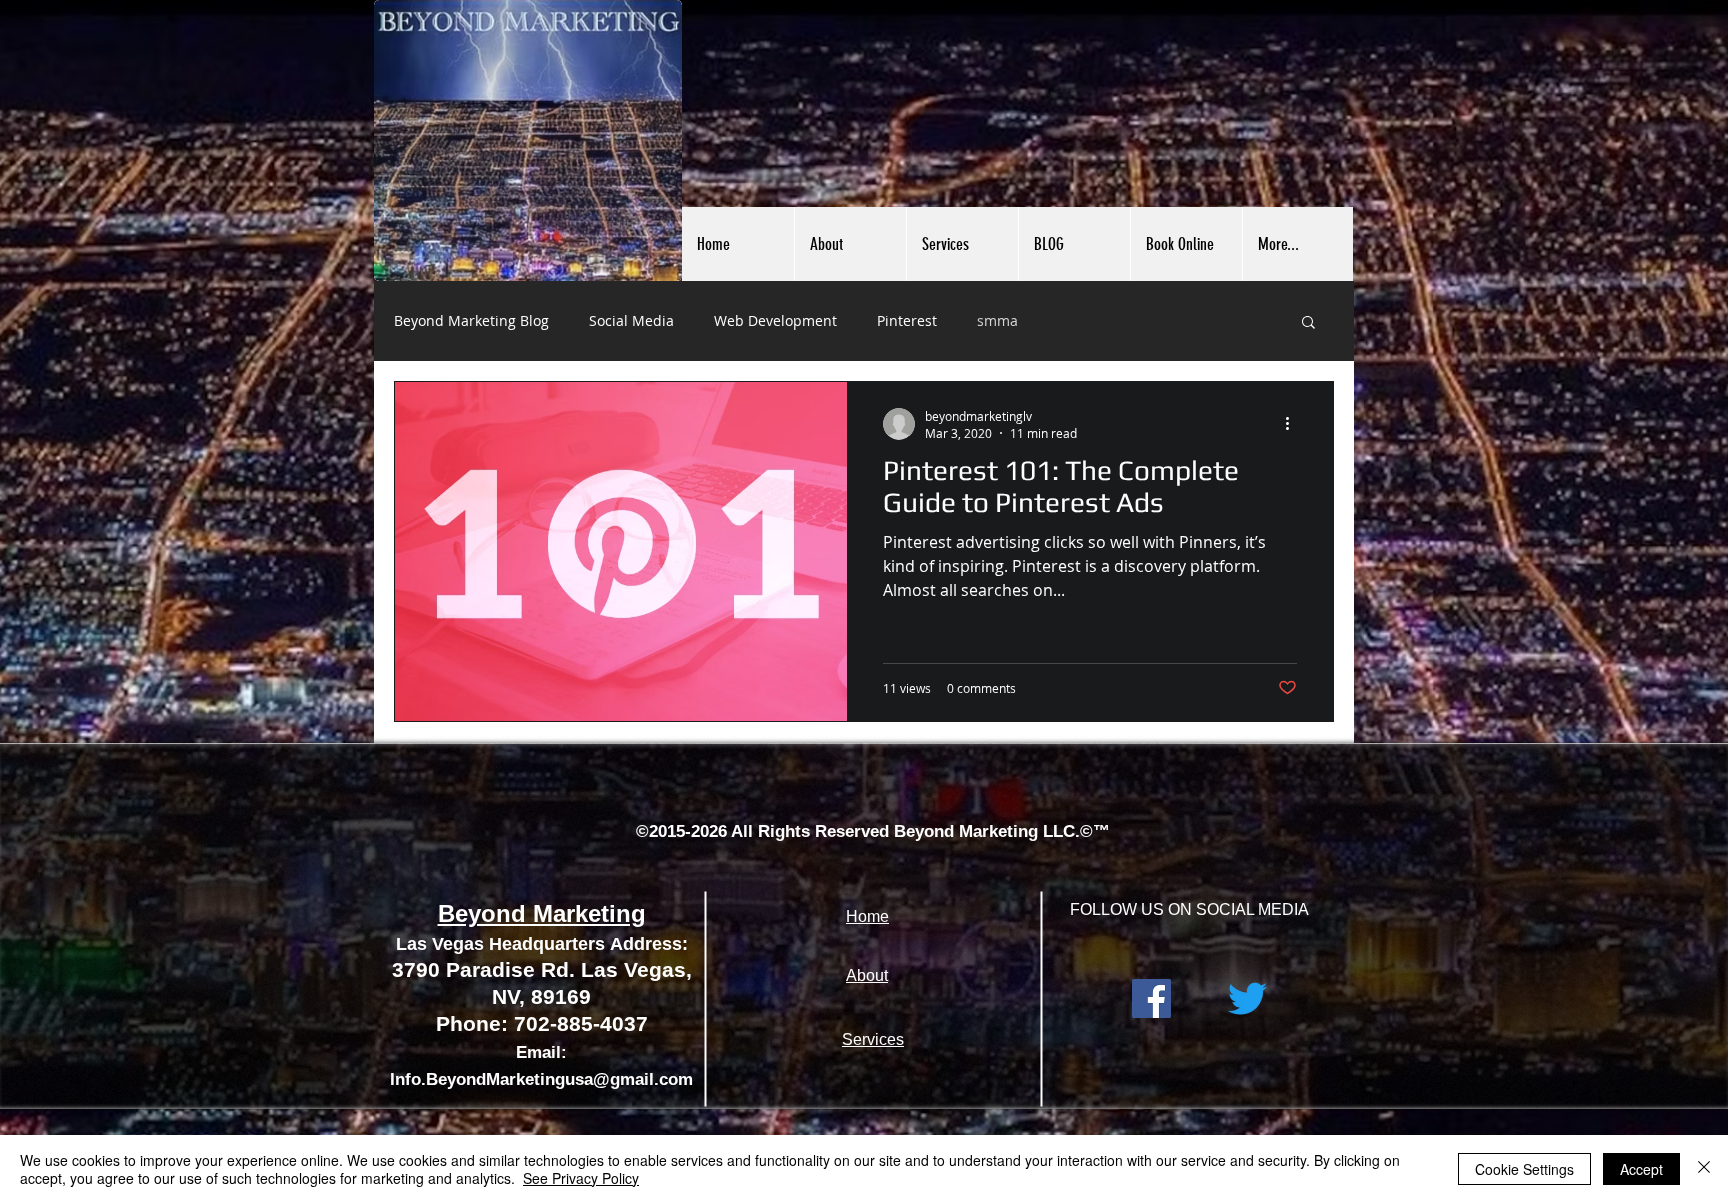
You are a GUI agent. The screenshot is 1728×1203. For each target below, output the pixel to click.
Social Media (631, 320)
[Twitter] (1247, 998)
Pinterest (907, 320)
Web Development (775, 320)
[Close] (1704, 1169)
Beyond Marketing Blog (471, 320)
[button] (1308, 323)
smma (997, 320)
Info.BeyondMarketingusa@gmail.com (541, 1079)
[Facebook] (1151, 998)
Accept (1641, 1169)
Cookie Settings (1524, 1169)
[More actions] (1294, 424)
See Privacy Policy (581, 1178)
